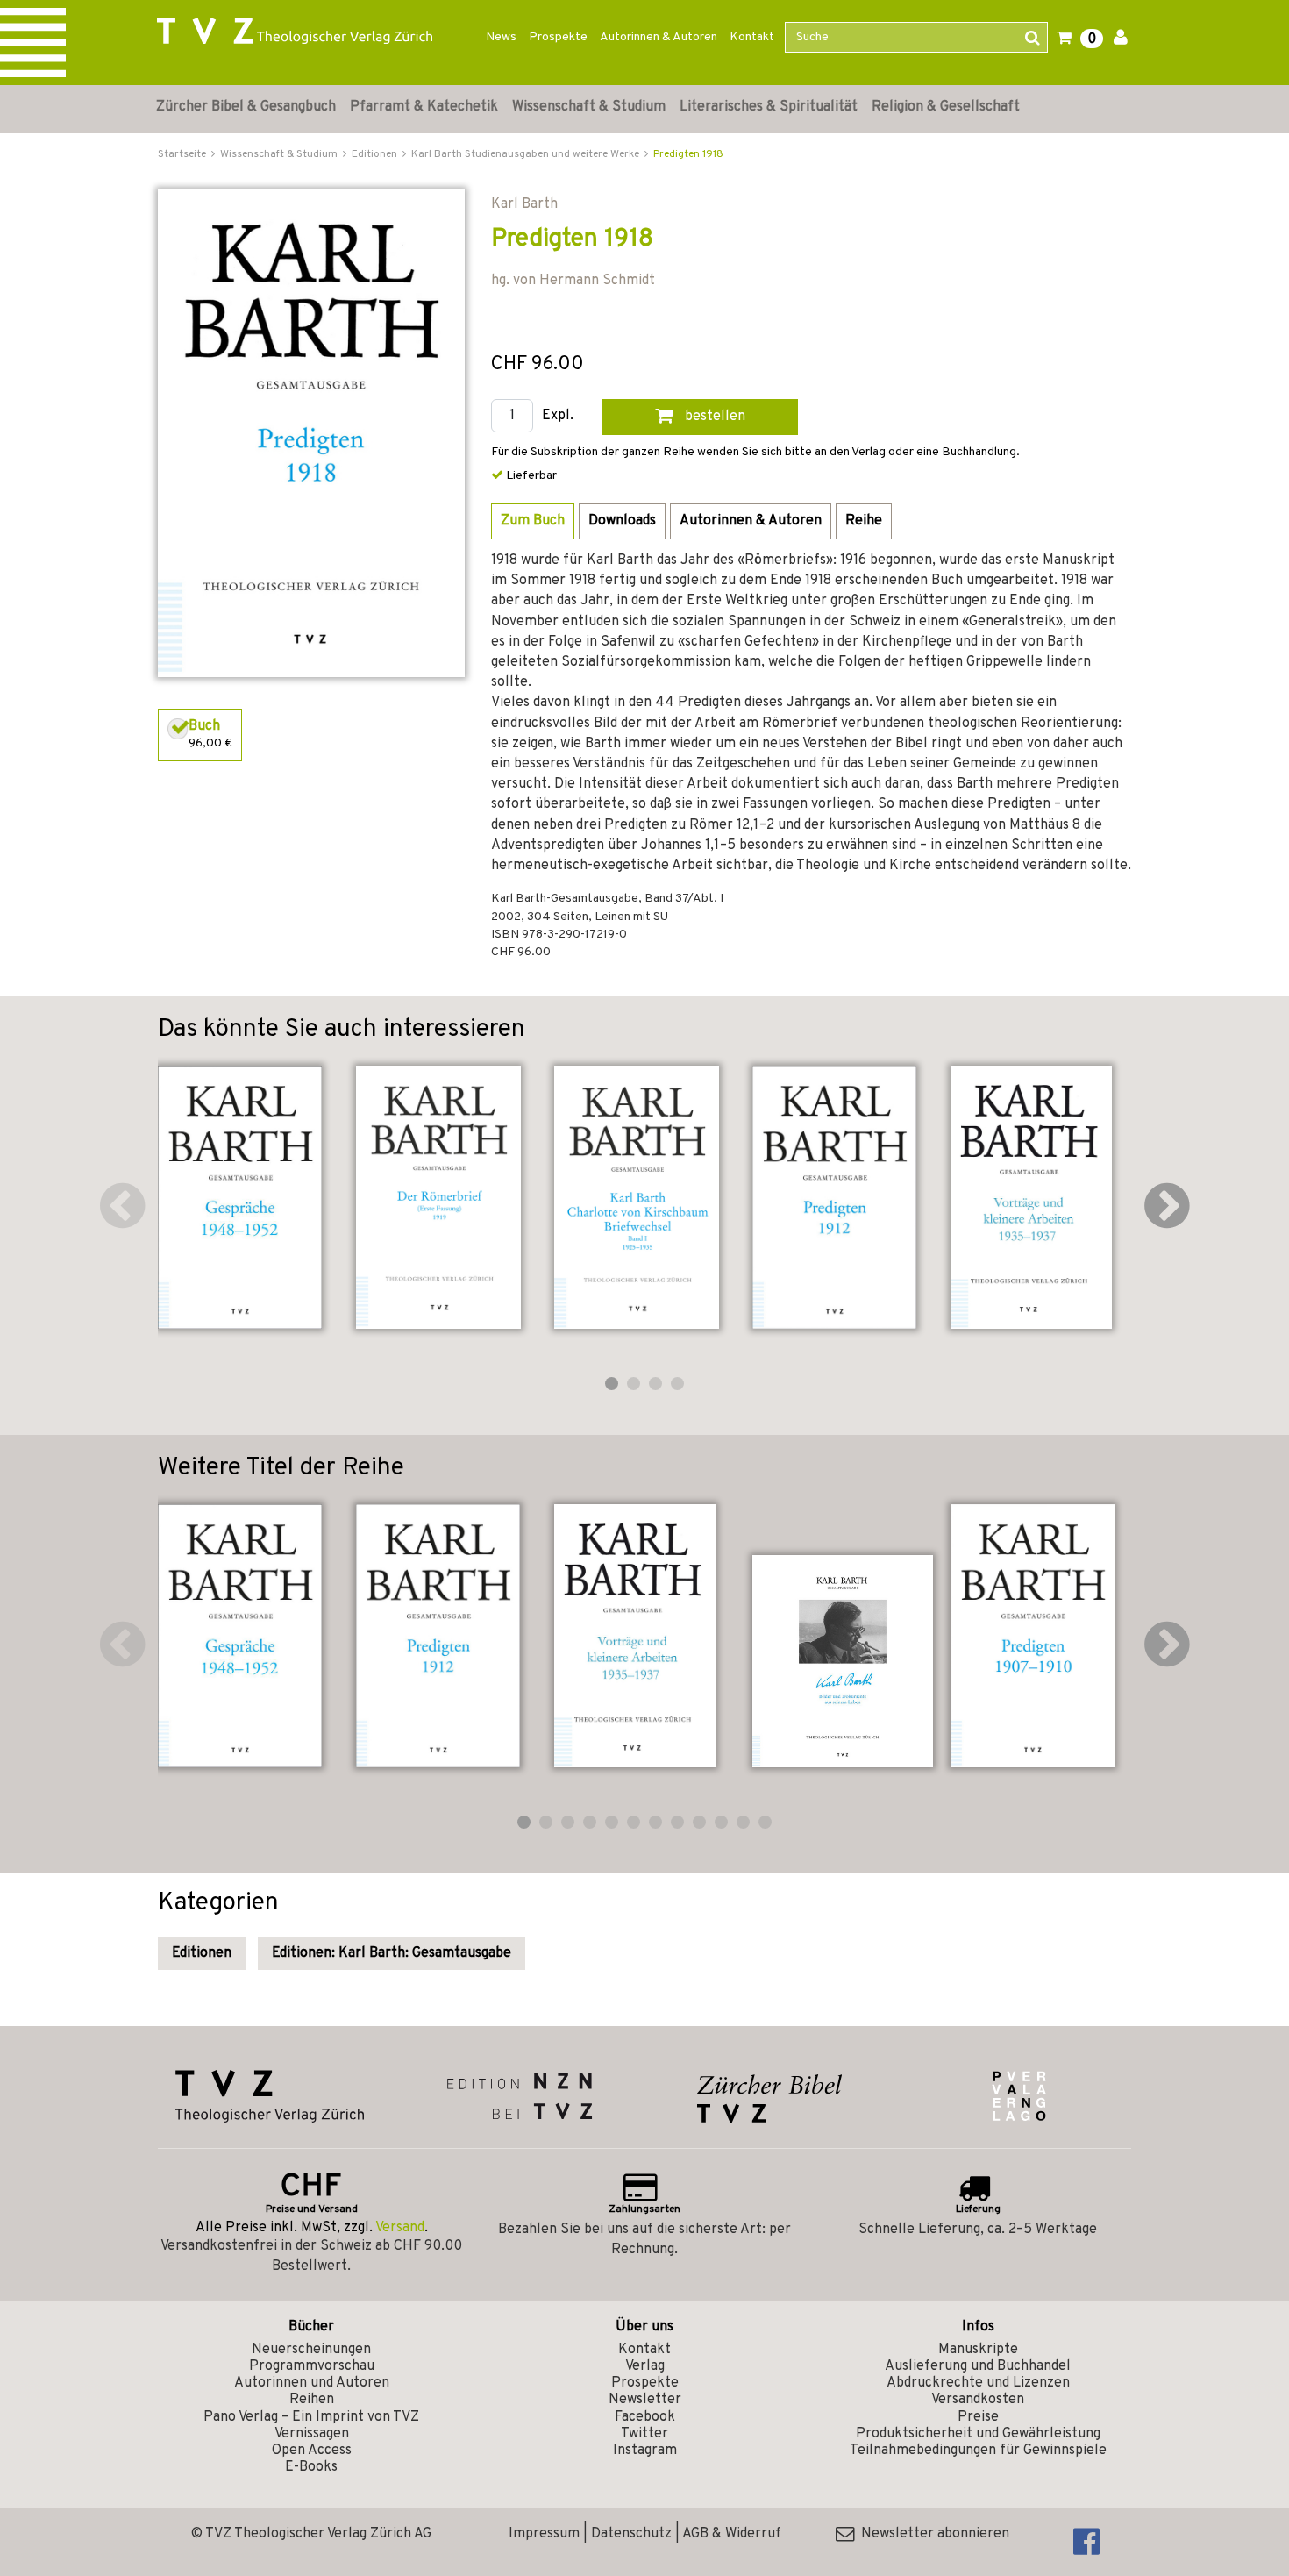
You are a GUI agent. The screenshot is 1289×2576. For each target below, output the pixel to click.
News (501, 37)
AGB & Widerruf (732, 2534)
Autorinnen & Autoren (659, 37)
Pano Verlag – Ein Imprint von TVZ (311, 2417)
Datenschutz (631, 2534)
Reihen (312, 2400)
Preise (978, 2417)
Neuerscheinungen (311, 2350)
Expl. (558, 416)
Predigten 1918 (688, 154)
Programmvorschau (312, 2366)
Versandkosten (978, 2400)
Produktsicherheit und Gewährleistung (978, 2434)
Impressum (544, 2534)
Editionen (202, 1953)
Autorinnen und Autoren (312, 2383)
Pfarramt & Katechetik (424, 107)
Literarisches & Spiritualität (769, 107)
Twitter (644, 2434)
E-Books (311, 2467)
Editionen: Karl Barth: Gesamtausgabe (392, 1953)
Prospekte (558, 37)
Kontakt (752, 37)
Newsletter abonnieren (932, 2534)
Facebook (645, 2417)
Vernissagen (312, 2434)
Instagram (645, 2451)
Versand (400, 2228)
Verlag (645, 2366)
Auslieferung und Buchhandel (978, 2366)
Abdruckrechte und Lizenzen (978, 2383)
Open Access (312, 2451)
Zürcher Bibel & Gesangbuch (246, 107)
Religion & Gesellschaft (946, 107)
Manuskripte (978, 2350)
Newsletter (645, 2400)
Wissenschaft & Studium (589, 107)
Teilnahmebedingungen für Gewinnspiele (978, 2451)
